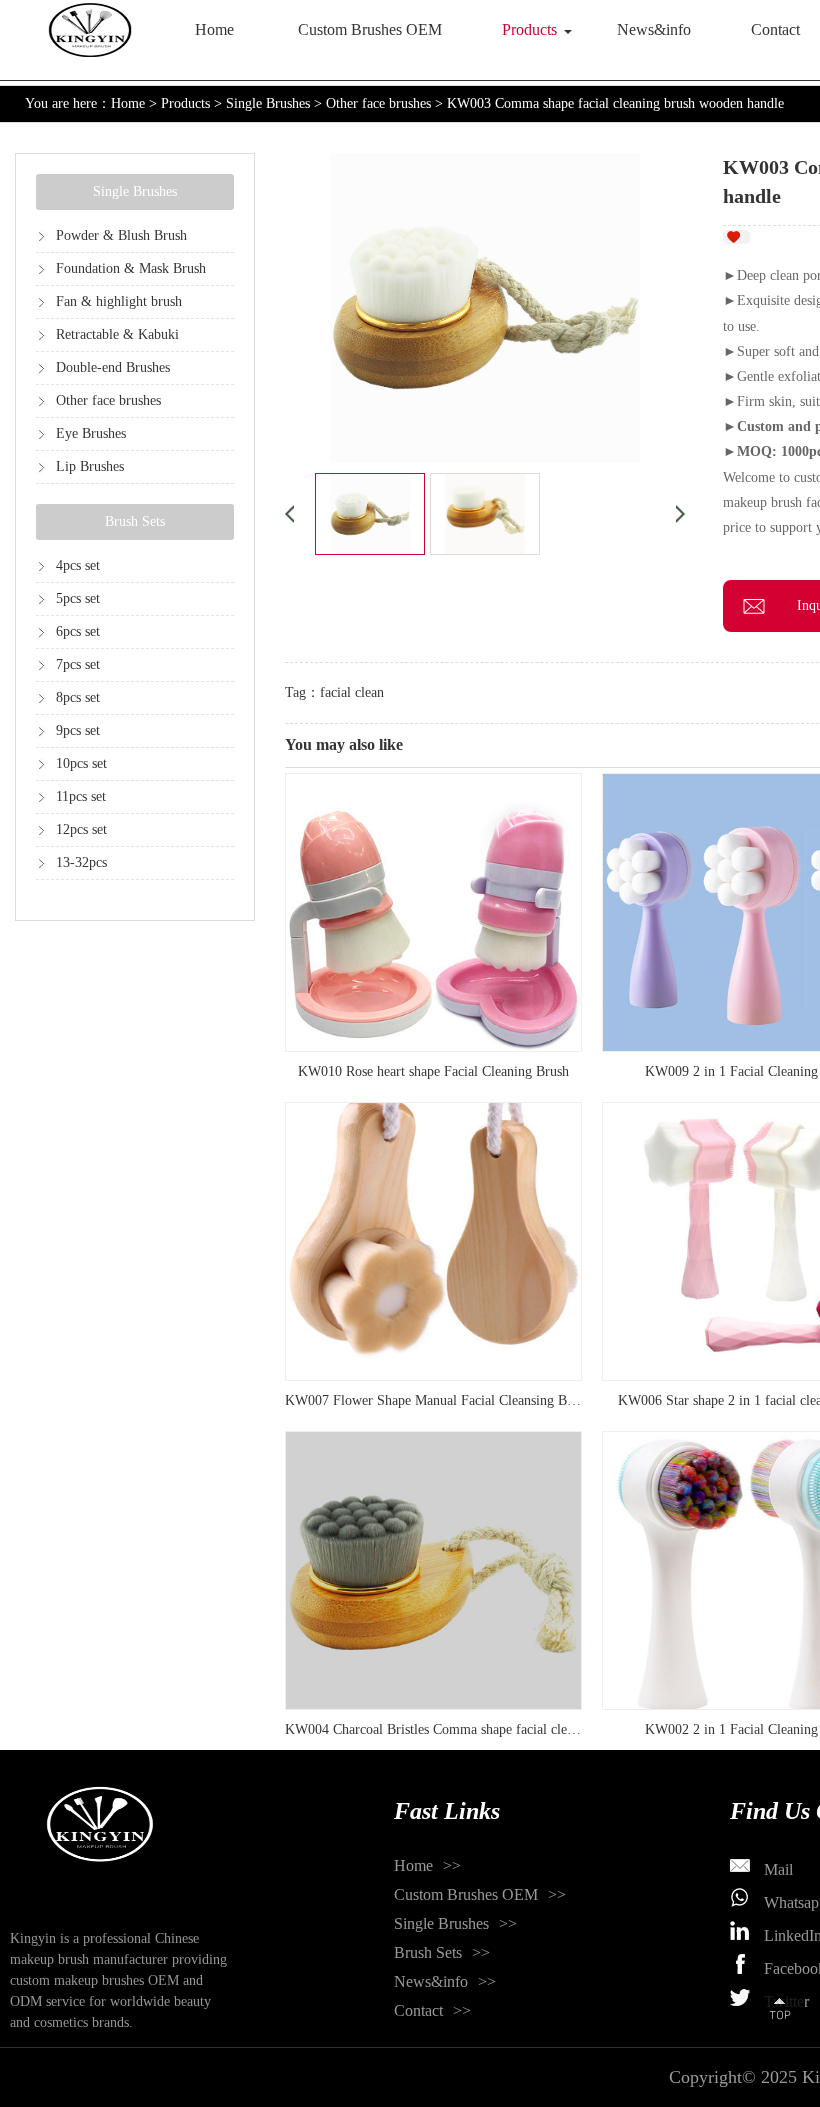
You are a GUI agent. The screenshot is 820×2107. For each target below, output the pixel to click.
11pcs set (81, 796)
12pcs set (81, 829)
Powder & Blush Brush (121, 235)
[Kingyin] (90, 30)
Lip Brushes (90, 466)
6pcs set (78, 631)
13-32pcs (81, 862)
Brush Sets (135, 521)
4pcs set (78, 565)
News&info (654, 29)
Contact (418, 2010)
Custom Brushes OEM (370, 29)
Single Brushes (268, 103)
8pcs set (78, 697)
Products (529, 29)
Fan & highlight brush (119, 301)
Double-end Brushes (113, 367)
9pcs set (78, 730)
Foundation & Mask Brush (131, 268)
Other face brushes (378, 103)
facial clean (352, 692)
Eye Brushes (91, 433)
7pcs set (78, 664)
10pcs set (81, 763)
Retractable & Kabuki (117, 334)
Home (214, 29)
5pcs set (78, 598)
